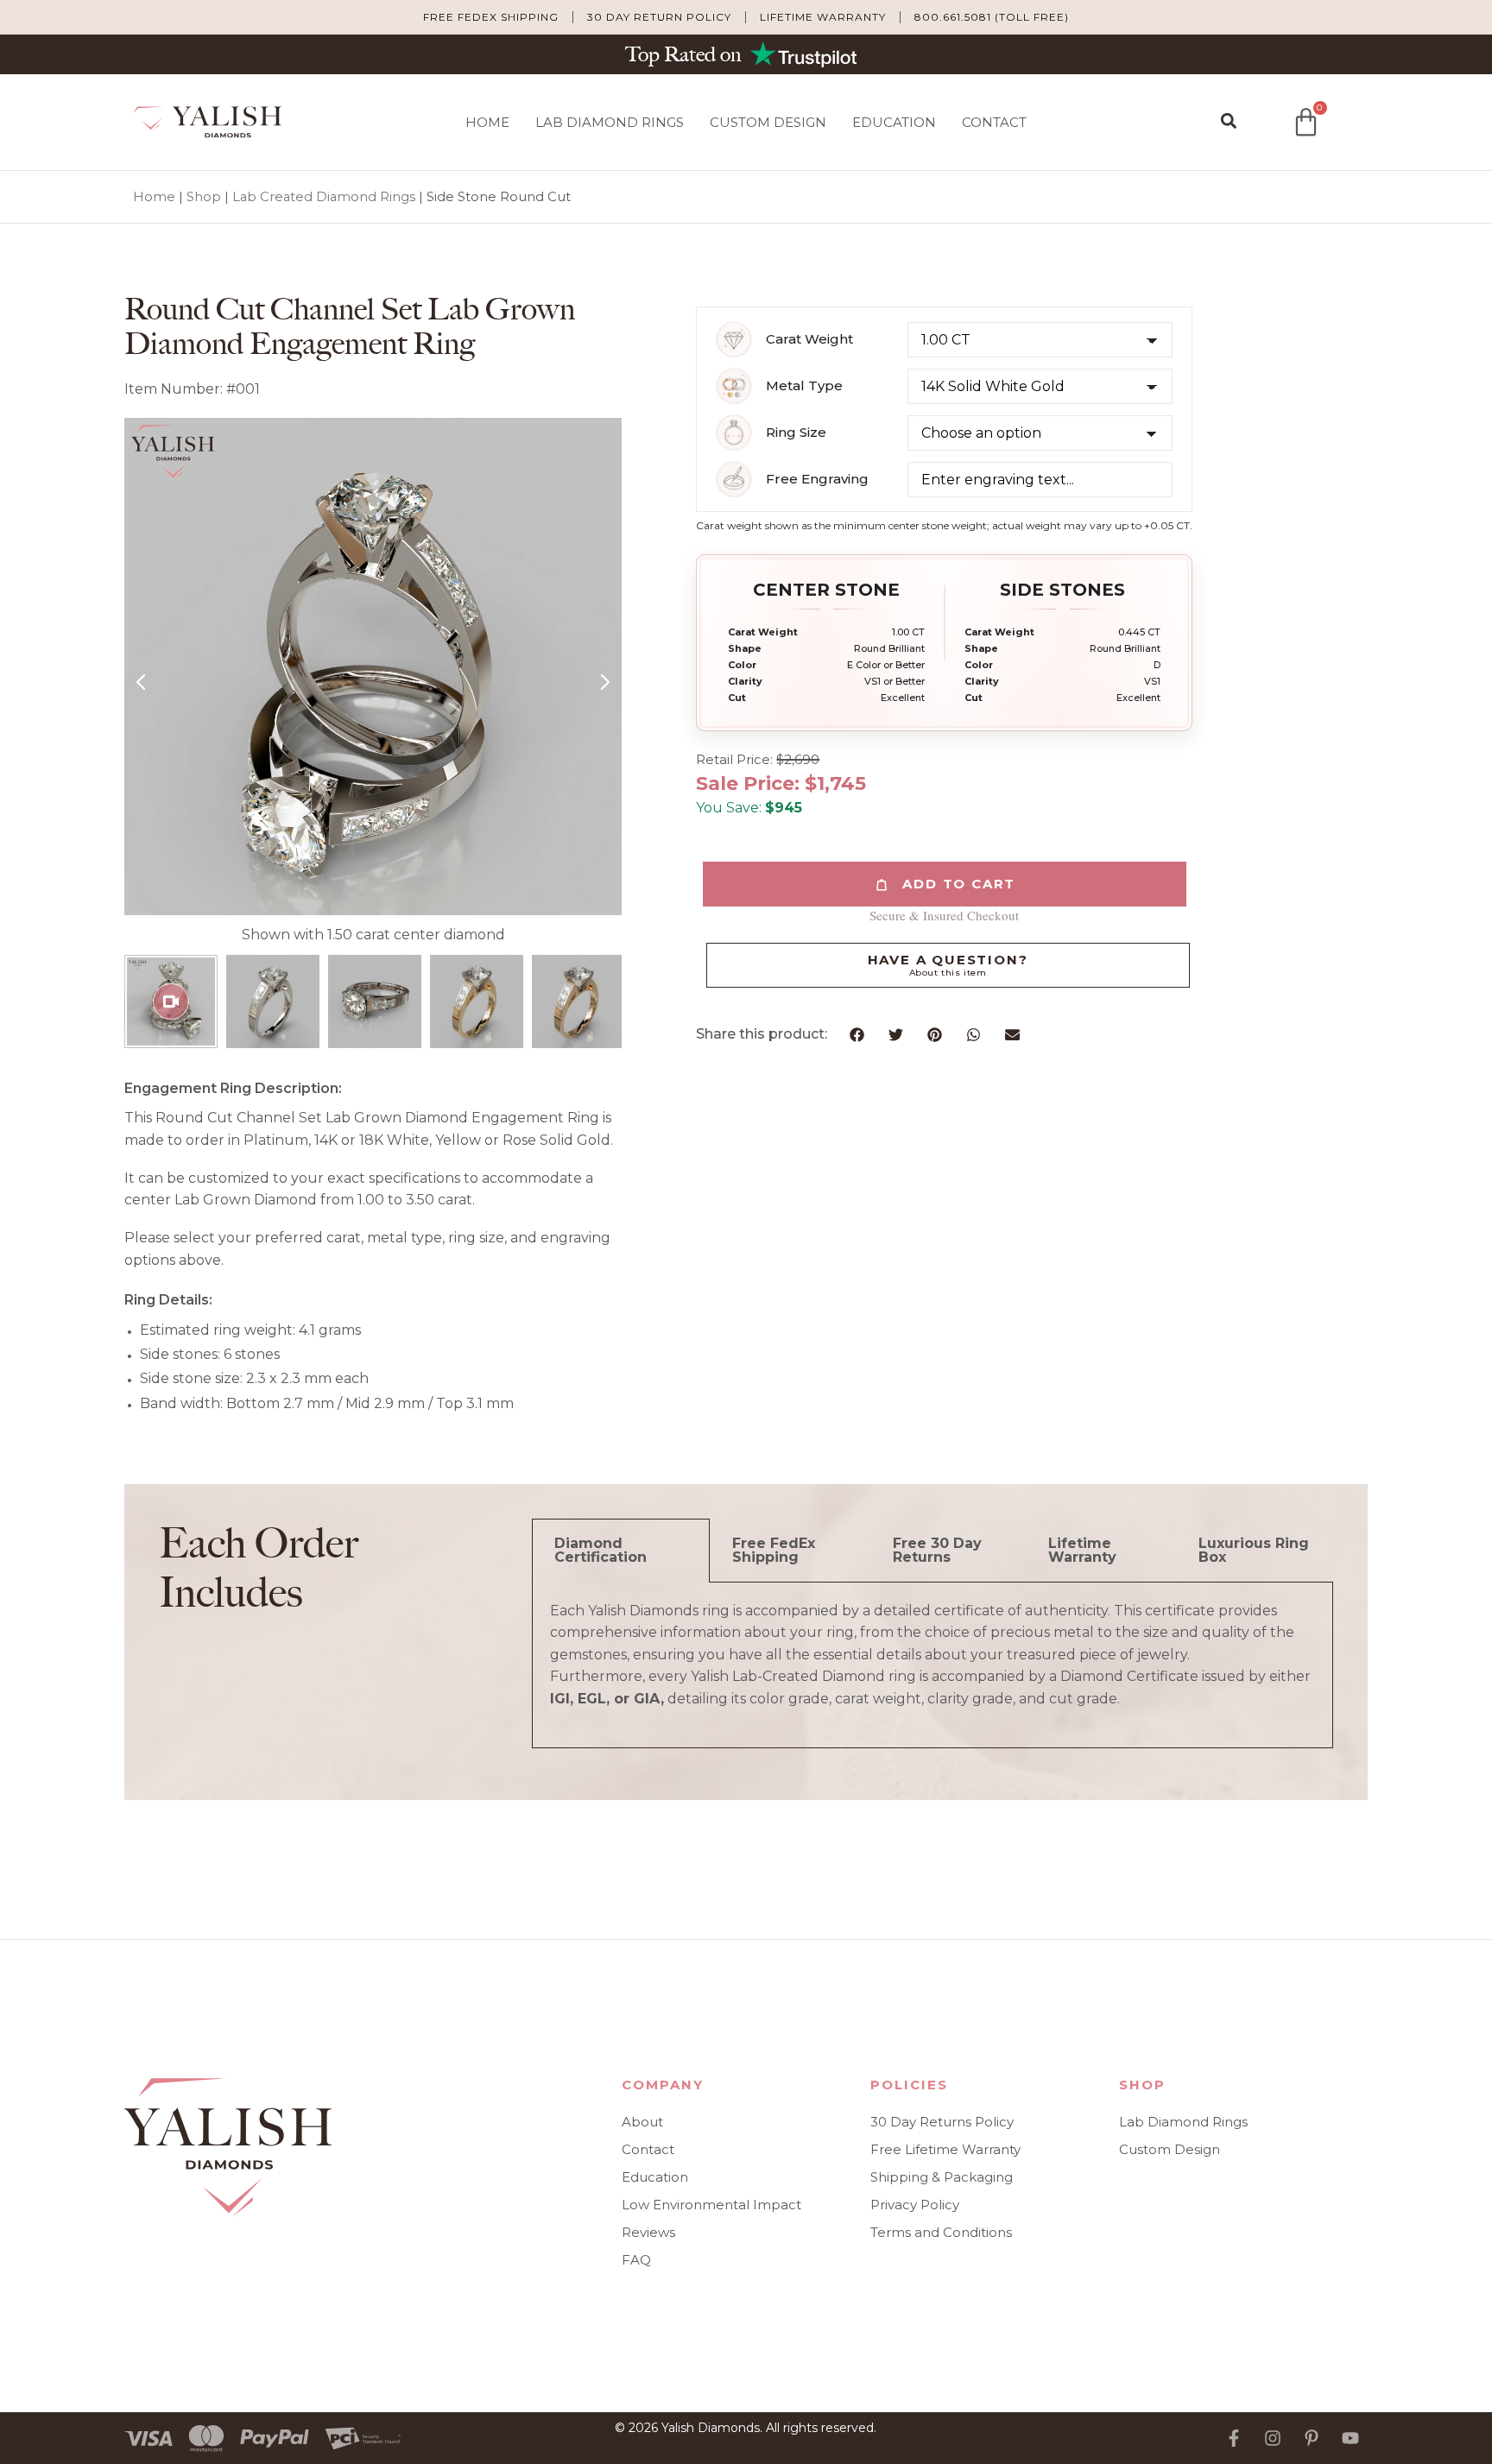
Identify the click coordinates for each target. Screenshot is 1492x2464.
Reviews (648, 2232)
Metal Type (804, 386)
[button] (1228, 121)
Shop (204, 197)
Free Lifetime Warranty (945, 2149)
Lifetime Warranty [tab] (1082, 1550)
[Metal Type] (734, 386)
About (642, 2122)
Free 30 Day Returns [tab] (937, 1550)
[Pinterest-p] (1312, 2438)
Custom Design (768, 122)
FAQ (636, 2260)
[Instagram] (1273, 2438)
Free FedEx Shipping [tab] (774, 1550)
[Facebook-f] (1234, 2438)
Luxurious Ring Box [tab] (1254, 1550)
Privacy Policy (915, 2205)
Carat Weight (809, 339)
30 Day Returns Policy (942, 2122)
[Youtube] (1350, 2438)
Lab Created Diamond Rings (324, 197)
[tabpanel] (932, 1666)
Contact (994, 122)
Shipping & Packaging (942, 2177)
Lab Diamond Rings (610, 122)
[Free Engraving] (734, 479)
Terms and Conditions (941, 2232)
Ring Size (796, 433)
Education (894, 122)
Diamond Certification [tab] (601, 1550)
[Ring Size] (734, 433)
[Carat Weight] (734, 339)
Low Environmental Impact (711, 2205)
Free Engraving (817, 479)
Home (487, 122)
